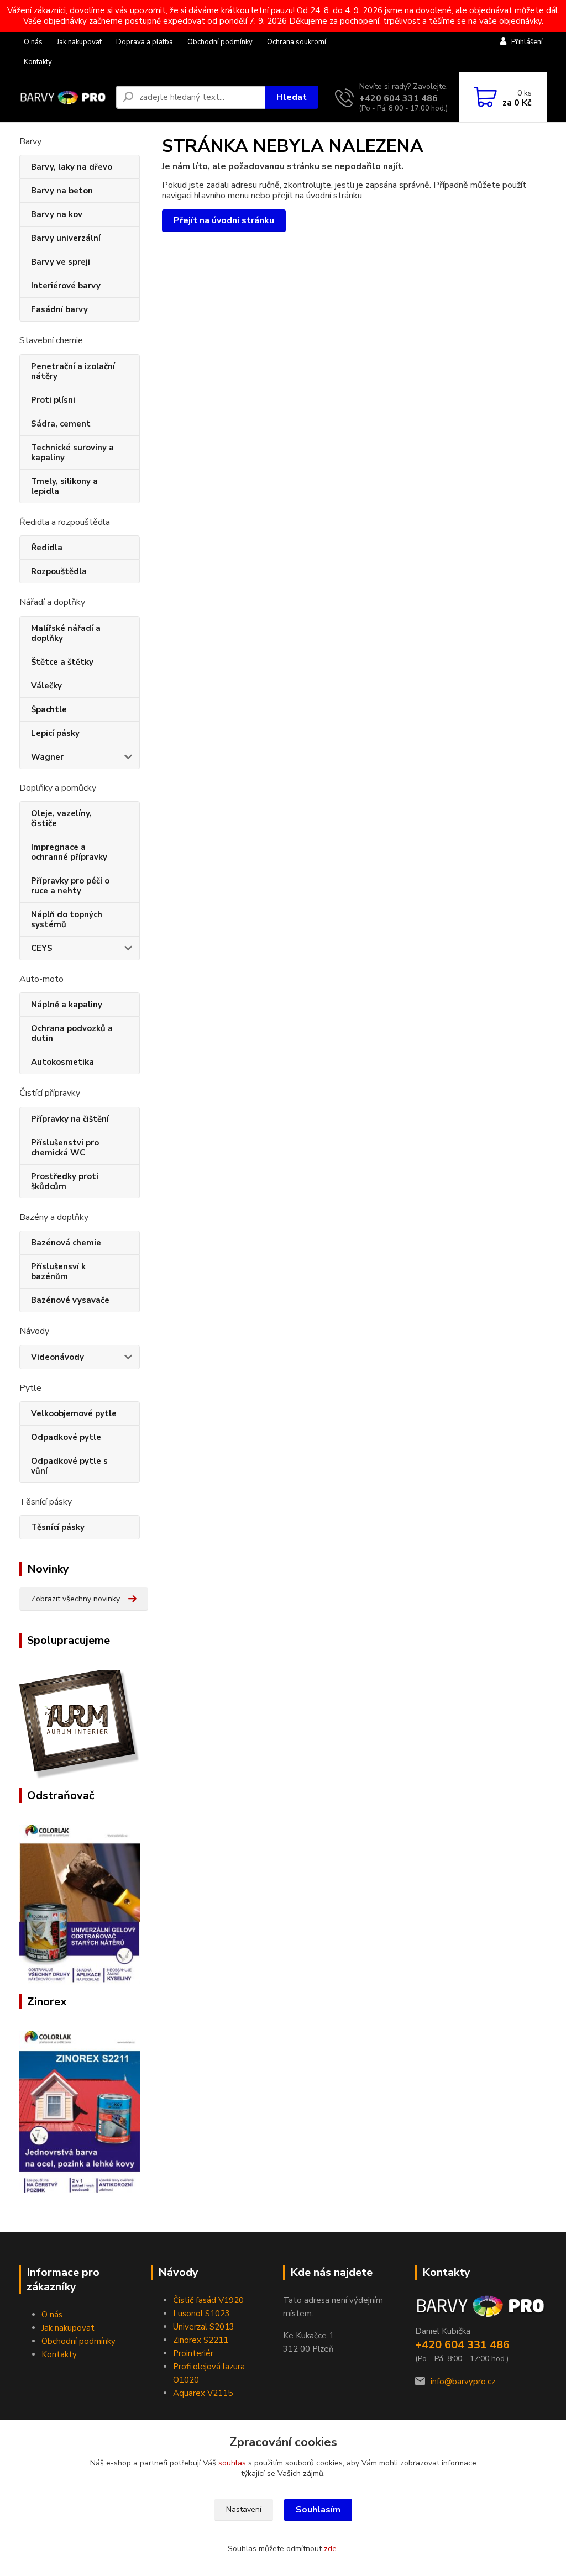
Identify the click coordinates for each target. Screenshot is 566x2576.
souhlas (232, 2463)
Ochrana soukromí (297, 42)
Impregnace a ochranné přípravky (69, 852)
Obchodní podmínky (220, 42)
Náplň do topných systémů (67, 919)
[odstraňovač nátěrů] (80, 1905)
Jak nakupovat (79, 42)
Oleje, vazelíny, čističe (61, 818)
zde (330, 2549)
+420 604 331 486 (399, 98)
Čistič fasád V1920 (208, 2300)
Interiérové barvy (66, 286)
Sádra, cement (61, 424)
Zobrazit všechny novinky (75, 1599)
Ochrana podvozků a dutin (72, 1033)
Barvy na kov (57, 214)
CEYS (42, 948)
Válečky (46, 686)
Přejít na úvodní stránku (224, 220)
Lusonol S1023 (201, 2314)
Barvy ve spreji (61, 262)
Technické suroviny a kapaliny (72, 453)
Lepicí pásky (55, 733)
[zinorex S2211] (80, 2112)
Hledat (292, 97)
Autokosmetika (62, 1062)
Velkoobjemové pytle (74, 1413)
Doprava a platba (145, 42)
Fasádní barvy (59, 309)
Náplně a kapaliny (67, 1005)
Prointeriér (193, 2353)
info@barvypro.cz (463, 2382)
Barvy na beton (62, 191)
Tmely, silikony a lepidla (64, 486)
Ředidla (47, 548)
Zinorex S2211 (201, 2340)
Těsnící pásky (58, 1527)
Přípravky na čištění (70, 1119)
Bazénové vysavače (70, 1300)
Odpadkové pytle (66, 1437)
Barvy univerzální (66, 238)
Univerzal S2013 (204, 2327)
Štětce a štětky (62, 662)
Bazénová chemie (66, 1243)
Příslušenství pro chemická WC (65, 1148)
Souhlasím (318, 2510)
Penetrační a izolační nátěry (73, 371)
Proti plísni (53, 400)
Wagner (47, 757)
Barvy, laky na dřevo (72, 167)
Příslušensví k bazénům (58, 1271)
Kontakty (38, 62)
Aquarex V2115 (203, 2393)
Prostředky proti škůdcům (65, 1181)
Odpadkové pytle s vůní (69, 1466)
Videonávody (57, 1357)
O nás (33, 42)
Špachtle (49, 709)
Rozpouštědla (59, 571)
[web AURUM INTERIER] (80, 1724)
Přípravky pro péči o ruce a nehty (70, 886)
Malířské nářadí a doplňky (66, 633)
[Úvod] (63, 98)
